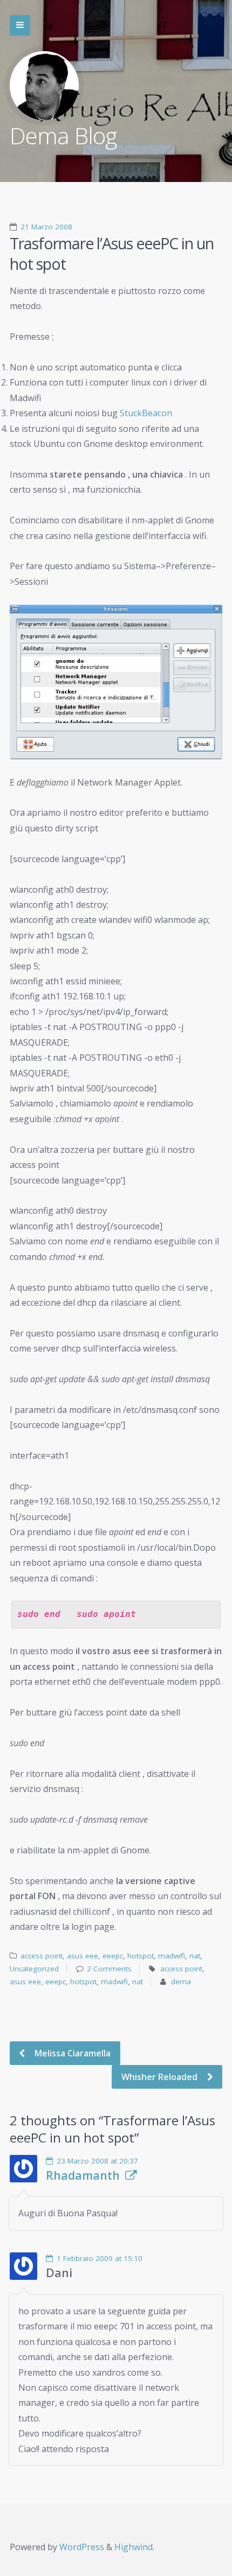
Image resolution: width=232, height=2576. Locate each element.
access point (42, 1956)
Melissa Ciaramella (71, 2053)
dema (181, 1982)
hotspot (141, 1956)
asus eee (83, 1956)
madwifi (172, 1956)
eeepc (113, 1956)
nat (195, 1956)
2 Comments (109, 1969)
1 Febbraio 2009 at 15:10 (100, 2258)
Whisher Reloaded (161, 2077)
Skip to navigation (20, 25)
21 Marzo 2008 (46, 227)
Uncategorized (34, 1969)
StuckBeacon (146, 413)
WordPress (82, 2547)
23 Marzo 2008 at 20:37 (97, 2161)
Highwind (134, 2547)
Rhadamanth (83, 2175)
